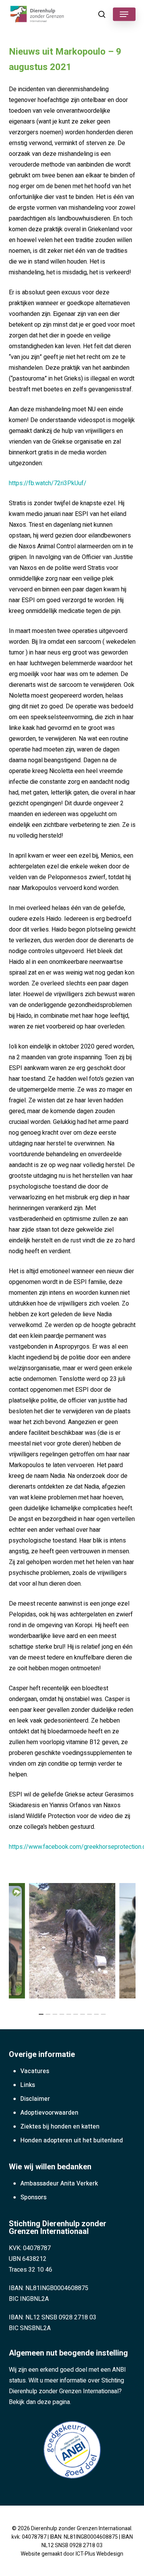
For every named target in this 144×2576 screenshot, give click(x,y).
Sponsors (33, 2197)
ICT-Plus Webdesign (99, 2554)
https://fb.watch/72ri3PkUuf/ (48, 483)
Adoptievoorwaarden (49, 2113)
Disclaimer (35, 2099)
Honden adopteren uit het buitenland (72, 2140)
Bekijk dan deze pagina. (40, 2402)
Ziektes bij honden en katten (60, 2127)
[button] (124, 14)
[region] (72, 1941)
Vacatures (35, 2071)
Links (28, 2085)
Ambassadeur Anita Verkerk (59, 2184)
